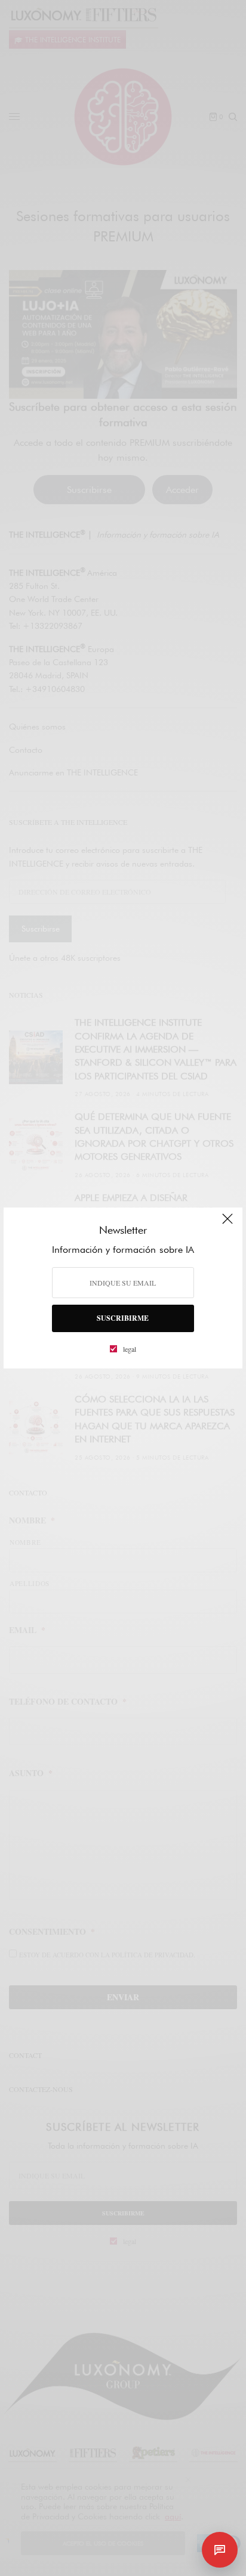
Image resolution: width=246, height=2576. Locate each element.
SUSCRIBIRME (123, 1318)
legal (130, 1349)
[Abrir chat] (220, 2550)
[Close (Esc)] (227, 1224)
